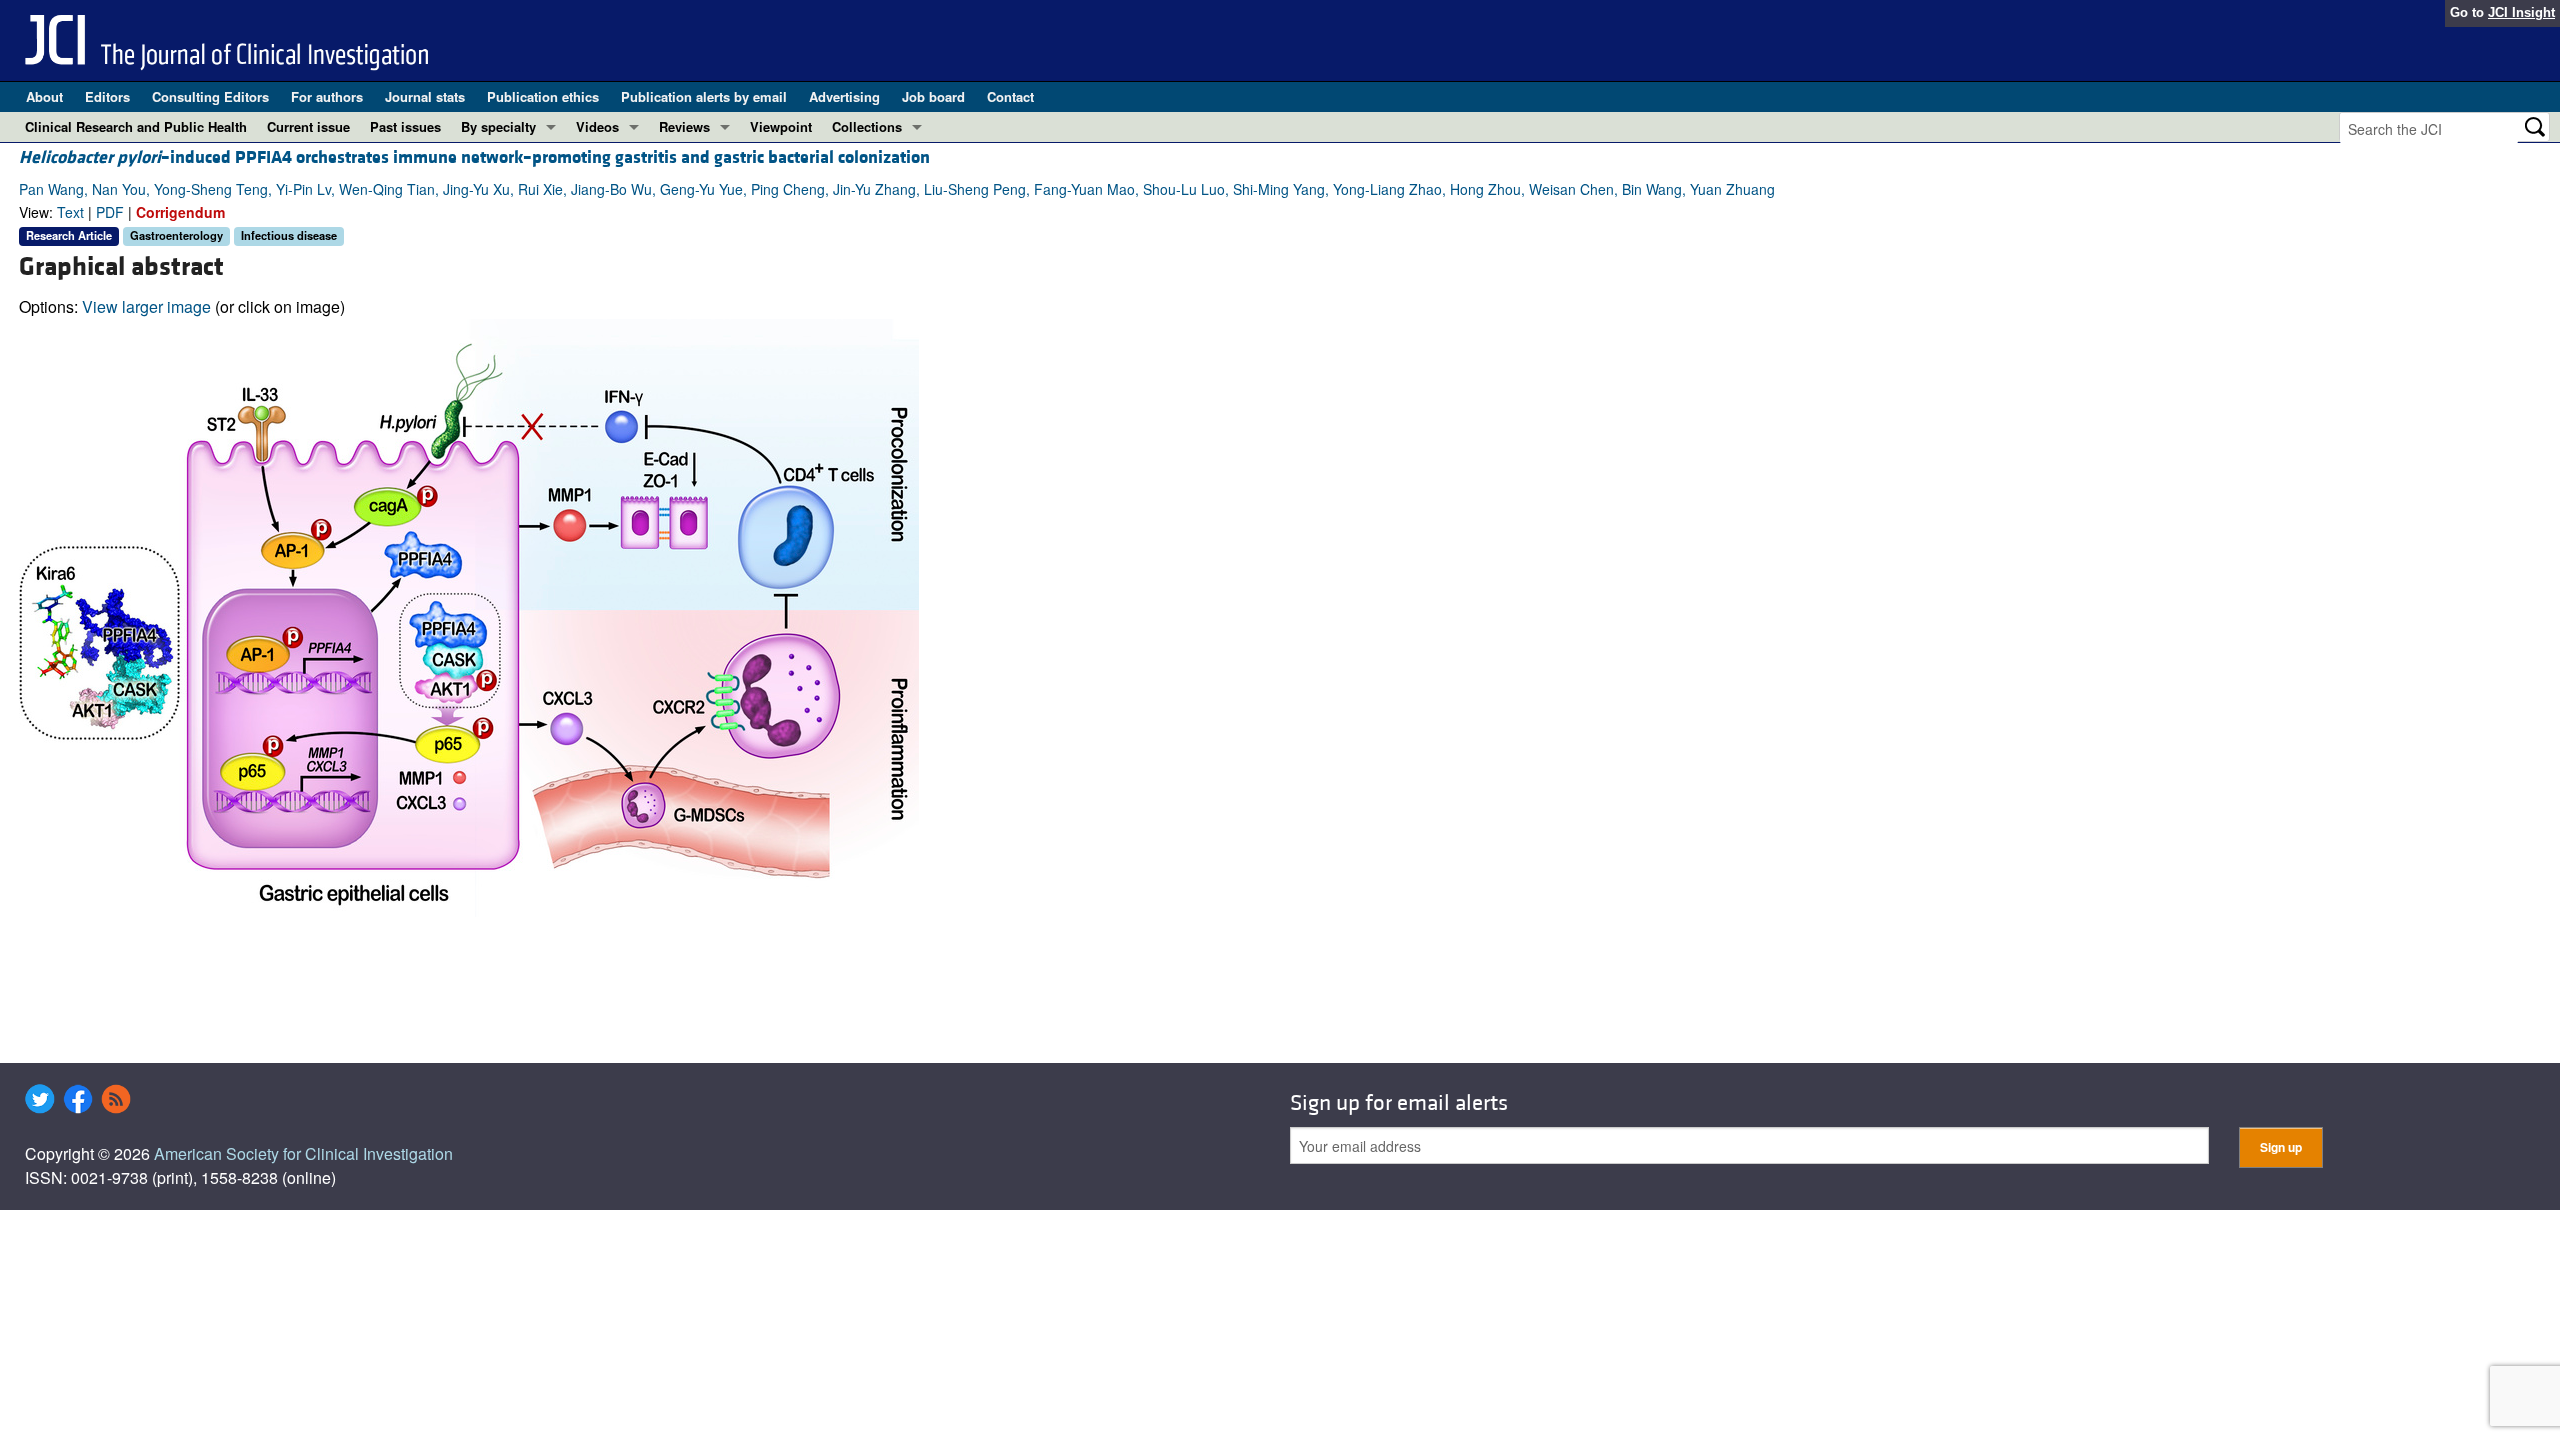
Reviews (684, 126)
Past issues (405, 126)
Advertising (844, 96)
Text (70, 212)
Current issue (308, 126)
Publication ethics (543, 96)
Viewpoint (781, 126)
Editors (107, 96)
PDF (110, 212)
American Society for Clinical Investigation (303, 1153)
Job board (933, 96)
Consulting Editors (210, 96)
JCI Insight (2521, 12)
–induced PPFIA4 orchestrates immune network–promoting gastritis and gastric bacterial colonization (474, 157)
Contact (1010, 96)
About (44, 96)
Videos (597, 126)
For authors (327, 96)
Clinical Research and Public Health (136, 126)
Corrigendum (180, 212)
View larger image (146, 306)
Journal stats (425, 96)
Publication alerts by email (704, 96)
